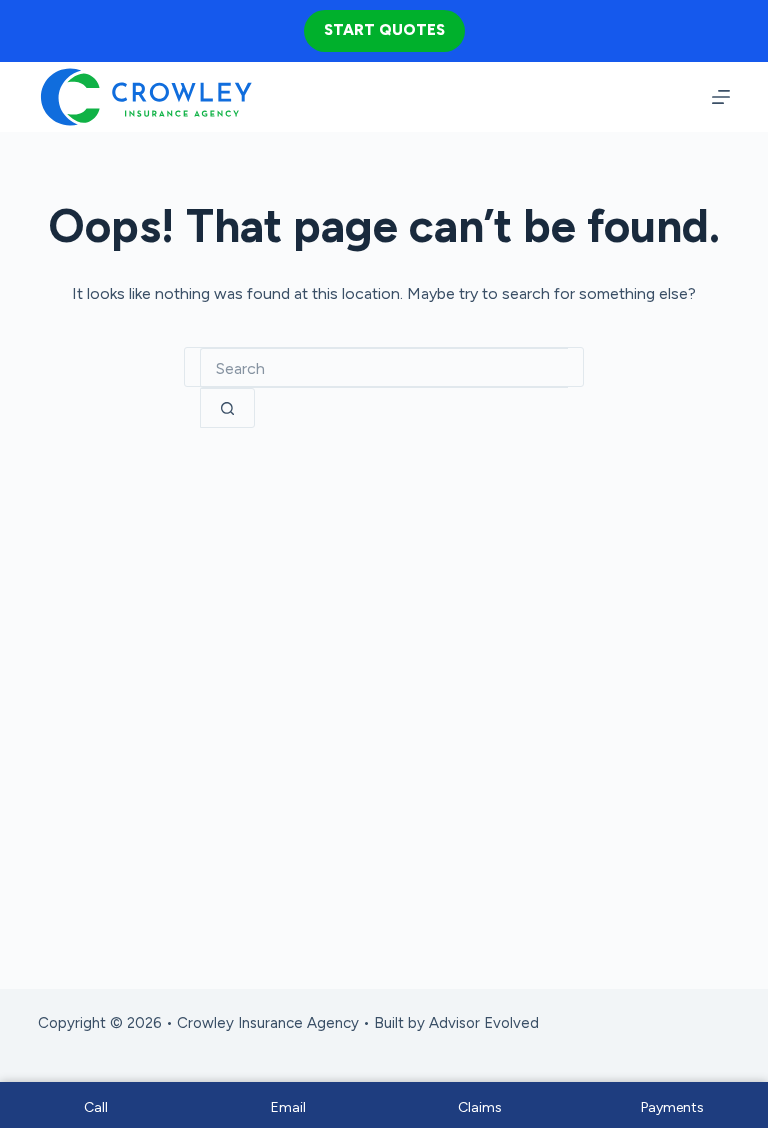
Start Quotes (384, 30)
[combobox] (384, 368)
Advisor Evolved (484, 1023)
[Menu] (721, 97)
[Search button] (227, 408)
